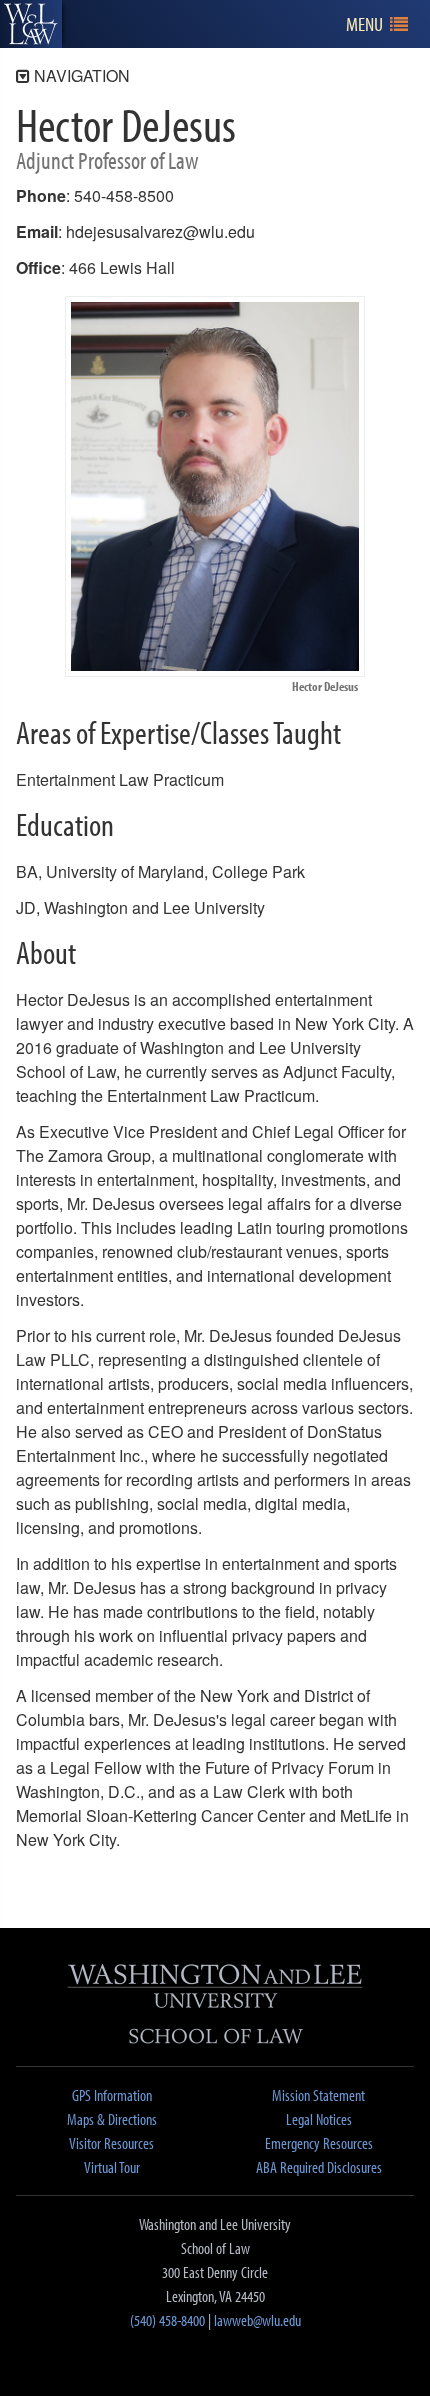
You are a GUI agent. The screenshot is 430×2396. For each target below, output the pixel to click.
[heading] (31, 24)
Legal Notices (319, 2119)
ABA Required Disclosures (319, 2167)
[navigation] (377, 24)
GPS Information (112, 2095)
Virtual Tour (112, 2167)
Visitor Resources (111, 2143)
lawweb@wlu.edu (257, 2320)
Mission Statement (318, 2095)
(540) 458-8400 (167, 2320)
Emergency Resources (319, 2143)
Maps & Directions (112, 2119)
